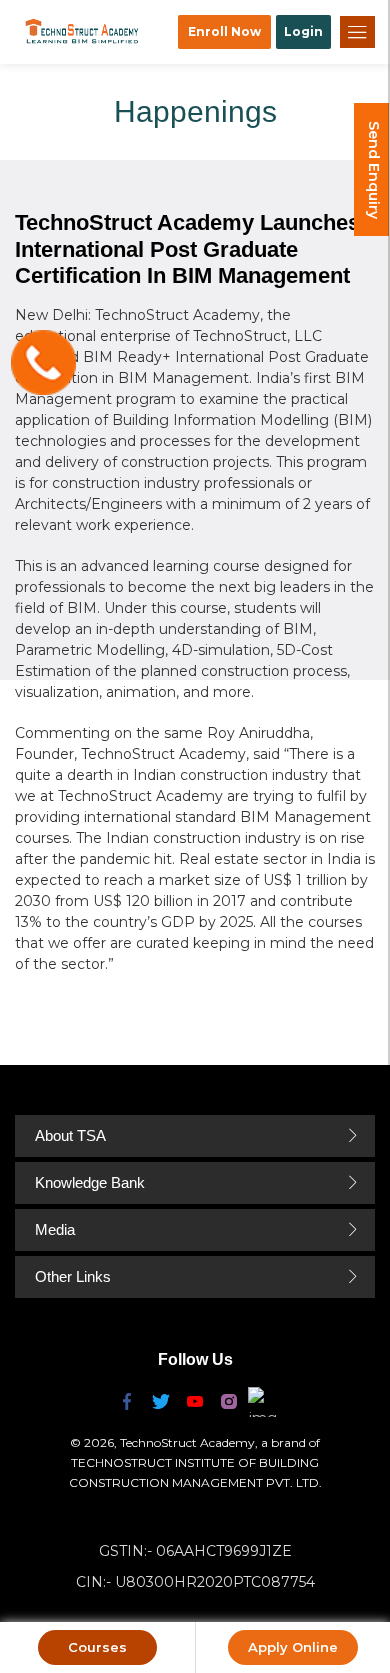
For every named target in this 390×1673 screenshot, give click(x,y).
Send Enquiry (374, 170)
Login (303, 31)
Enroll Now (224, 31)
